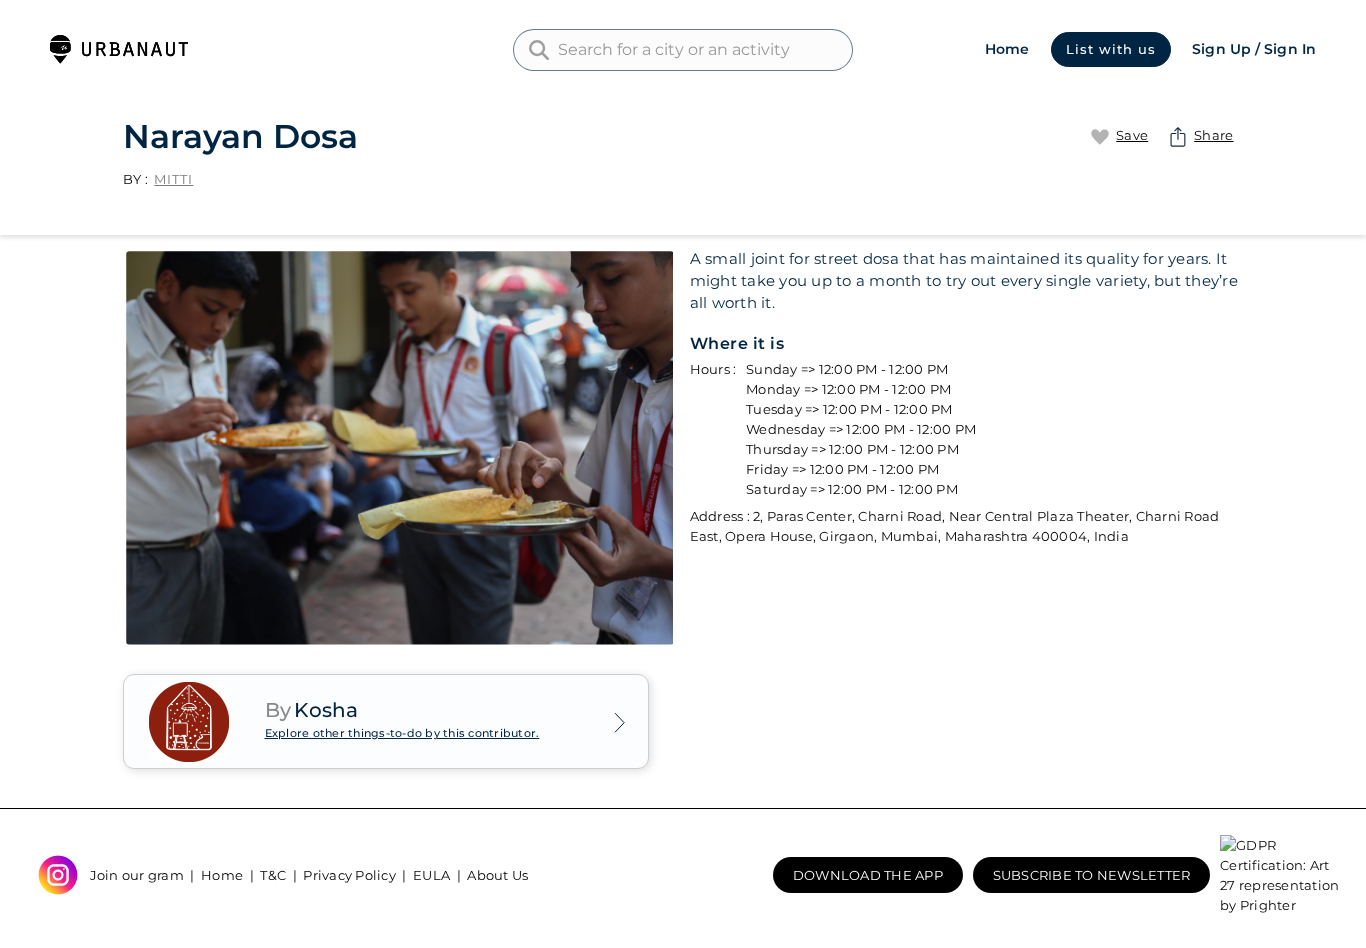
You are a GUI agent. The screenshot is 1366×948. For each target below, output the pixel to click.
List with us (1111, 49)
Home (1007, 49)
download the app (868, 875)
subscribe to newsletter (1092, 875)
